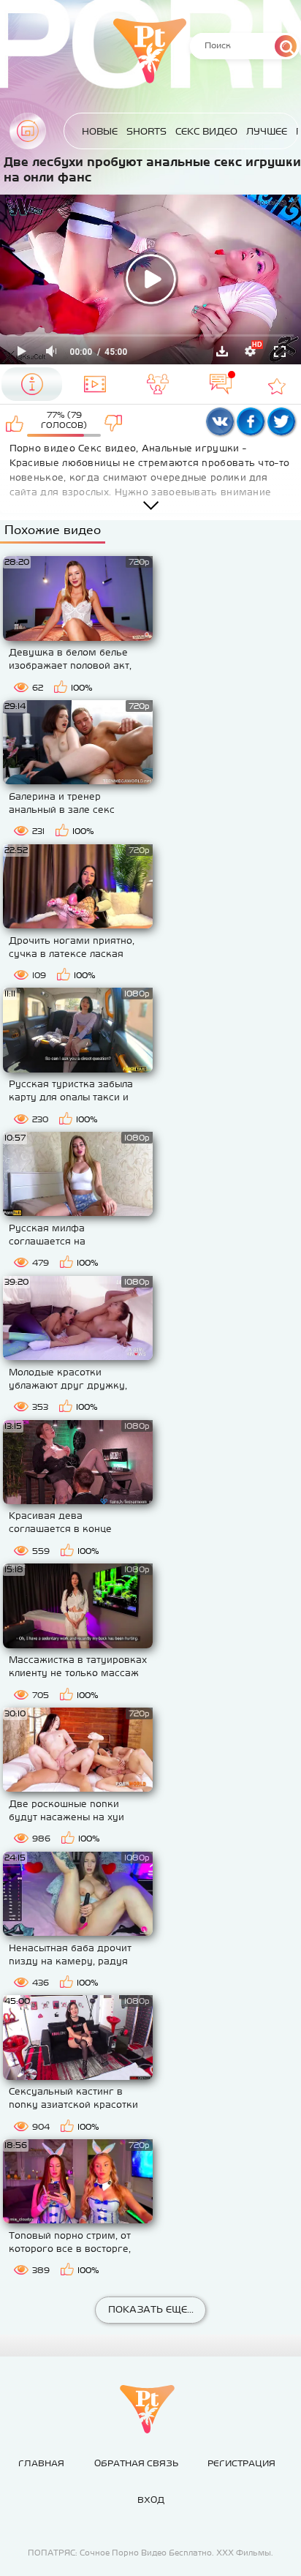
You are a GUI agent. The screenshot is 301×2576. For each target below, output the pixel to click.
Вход (151, 2500)
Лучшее (267, 131)
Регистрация (241, 2463)
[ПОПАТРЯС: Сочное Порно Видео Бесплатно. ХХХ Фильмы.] (147, 2409)
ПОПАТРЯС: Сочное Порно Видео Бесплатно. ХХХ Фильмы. (150, 2553)
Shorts (146, 131)
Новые (100, 131)
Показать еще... (151, 2309)
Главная (28, 131)
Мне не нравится (114, 423)
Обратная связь (136, 2463)
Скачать (222, 351)
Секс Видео (206, 131)
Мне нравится (15, 423)
